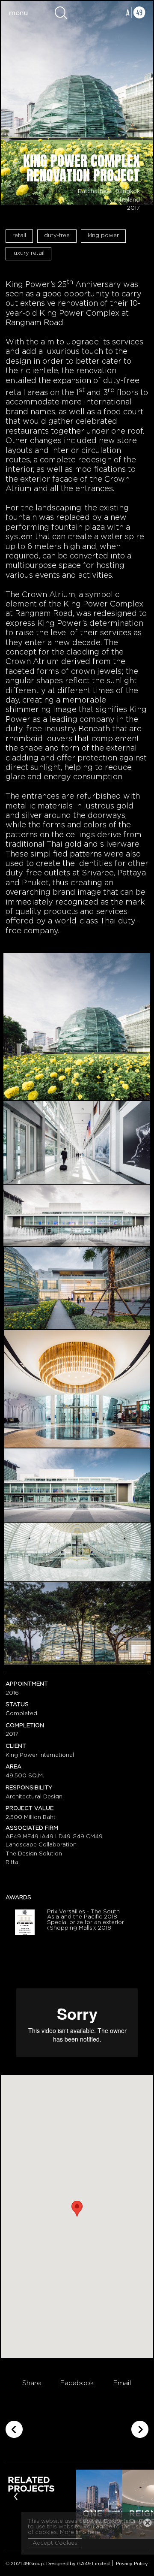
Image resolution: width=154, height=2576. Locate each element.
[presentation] (16, 2496)
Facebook (77, 2383)
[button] (77, 2209)
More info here (80, 2532)
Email (122, 2383)
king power (103, 236)
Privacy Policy (132, 2564)
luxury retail (28, 253)
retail (19, 236)
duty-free (57, 236)
